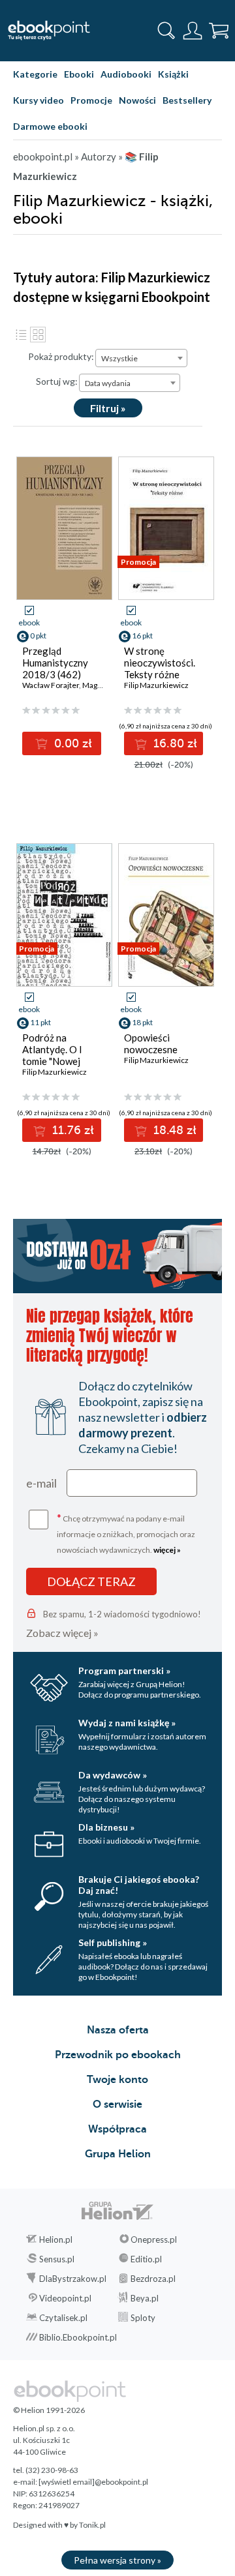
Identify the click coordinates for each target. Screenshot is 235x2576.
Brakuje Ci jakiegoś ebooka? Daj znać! (139, 1885)
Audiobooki (126, 74)
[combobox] (141, 358)
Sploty (143, 2318)
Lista (21, 335)
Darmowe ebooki (50, 126)
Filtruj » (108, 408)
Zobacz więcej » (62, 1633)
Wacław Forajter (51, 685)
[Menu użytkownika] (193, 31)
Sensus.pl (57, 2259)
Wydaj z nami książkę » (127, 1723)
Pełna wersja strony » (117, 2560)
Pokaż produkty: (61, 356)
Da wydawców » (113, 1775)
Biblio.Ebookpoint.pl (78, 2337)
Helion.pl (56, 2239)
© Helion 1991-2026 (49, 2410)
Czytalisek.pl (63, 2318)
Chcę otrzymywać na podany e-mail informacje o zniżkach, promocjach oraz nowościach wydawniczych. (126, 1533)
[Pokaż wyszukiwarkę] (166, 31)
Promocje (91, 100)
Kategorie (35, 74)
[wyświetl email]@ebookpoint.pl (93, 2482)
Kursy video (39, 100)
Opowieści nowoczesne (151, 1043)
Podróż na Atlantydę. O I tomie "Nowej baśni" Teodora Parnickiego (55, 1061)
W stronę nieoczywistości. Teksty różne (160, 663)
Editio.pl (146, 2259)
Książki (173, 74)
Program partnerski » (124, 1670)
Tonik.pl (92, 2525)
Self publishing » (113, 1942)
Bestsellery (187, 100)
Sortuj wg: (57, 381)
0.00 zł (71, 743)
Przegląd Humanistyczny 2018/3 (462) (55, 663)
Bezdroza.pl (153, 2279)
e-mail (41, 1483)
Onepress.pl (154, 2239)
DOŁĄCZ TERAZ (91, 1581)
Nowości (137, 100)
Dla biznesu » (106, 1827)
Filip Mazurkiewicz (156, 685)
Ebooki (79, 74)
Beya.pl (145, 2298)
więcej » (167, 1550)
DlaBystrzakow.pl (73, 2279)
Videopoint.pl (65, 2298)
